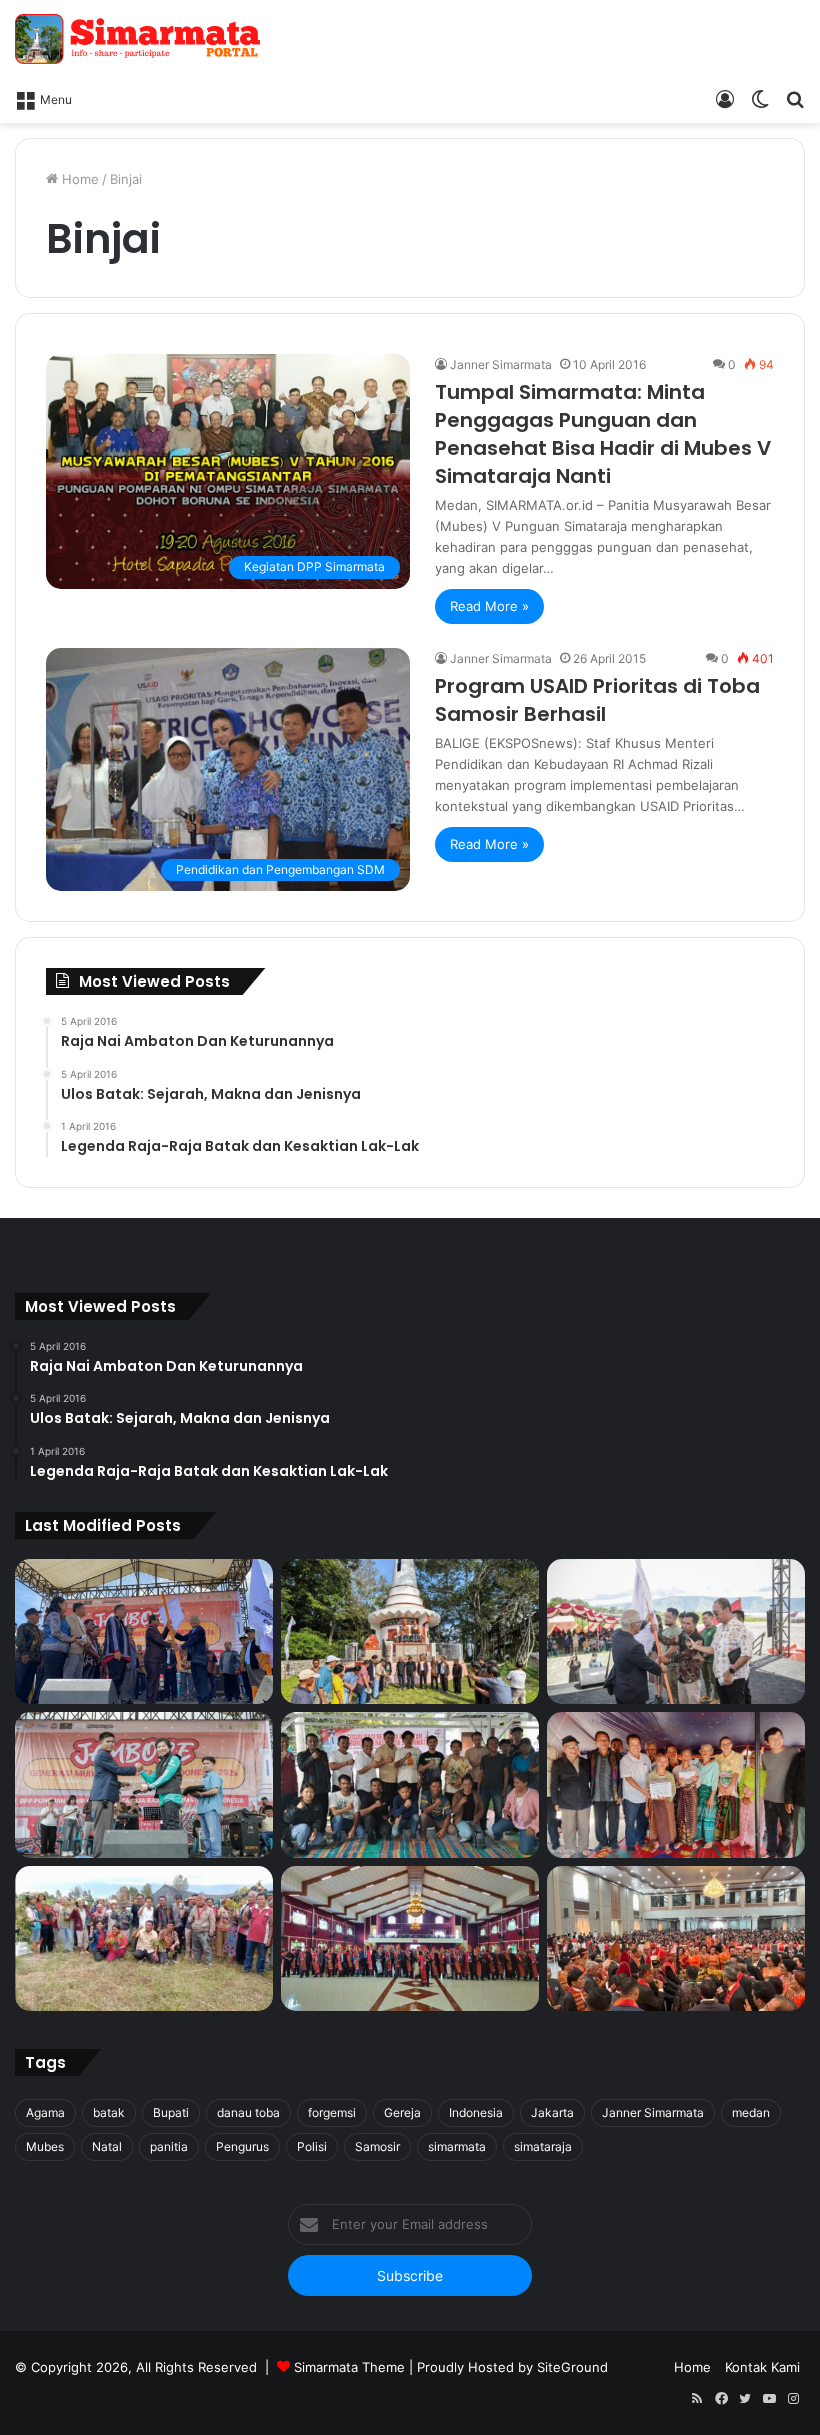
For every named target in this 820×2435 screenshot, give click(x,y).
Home (78, 179)
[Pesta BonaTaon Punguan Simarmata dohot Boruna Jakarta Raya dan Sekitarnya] (676, 1939)
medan (751, 2112)
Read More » (489, 606)
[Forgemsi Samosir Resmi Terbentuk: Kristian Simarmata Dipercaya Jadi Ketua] (410, 1785)
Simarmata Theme (349, 2367)
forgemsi (332, 2112)
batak (109, 2112)
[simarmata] (140, 39)
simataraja (543, 2146)
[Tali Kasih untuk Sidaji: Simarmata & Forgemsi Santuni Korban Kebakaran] (676, 1785)
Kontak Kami (762, 2367)
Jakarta (552, 2112)
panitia (169, 2146)
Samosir (377, 2146)
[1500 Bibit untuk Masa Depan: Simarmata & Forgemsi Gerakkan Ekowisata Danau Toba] (144, 1939)
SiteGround (572, 2367)
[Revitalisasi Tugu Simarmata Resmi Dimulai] (410, 1632)
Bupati (171, 2112)
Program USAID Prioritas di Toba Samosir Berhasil (597, 700)
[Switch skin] (760, 98)
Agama (45, 2112)
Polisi (312, 2146)
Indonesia (476, 2112)
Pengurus (242, 2146)
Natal (107, 2146)
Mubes (45, 2146)
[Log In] (725, 98)
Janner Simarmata (501, 364)
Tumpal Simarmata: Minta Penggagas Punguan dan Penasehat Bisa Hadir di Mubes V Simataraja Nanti (603, 434)
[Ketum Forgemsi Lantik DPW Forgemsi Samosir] (144, 1785)
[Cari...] (795, 98)
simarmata (457, 2146)
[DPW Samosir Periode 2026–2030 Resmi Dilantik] (144, 1632)
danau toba (248, 2112)
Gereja (402, 2112)
